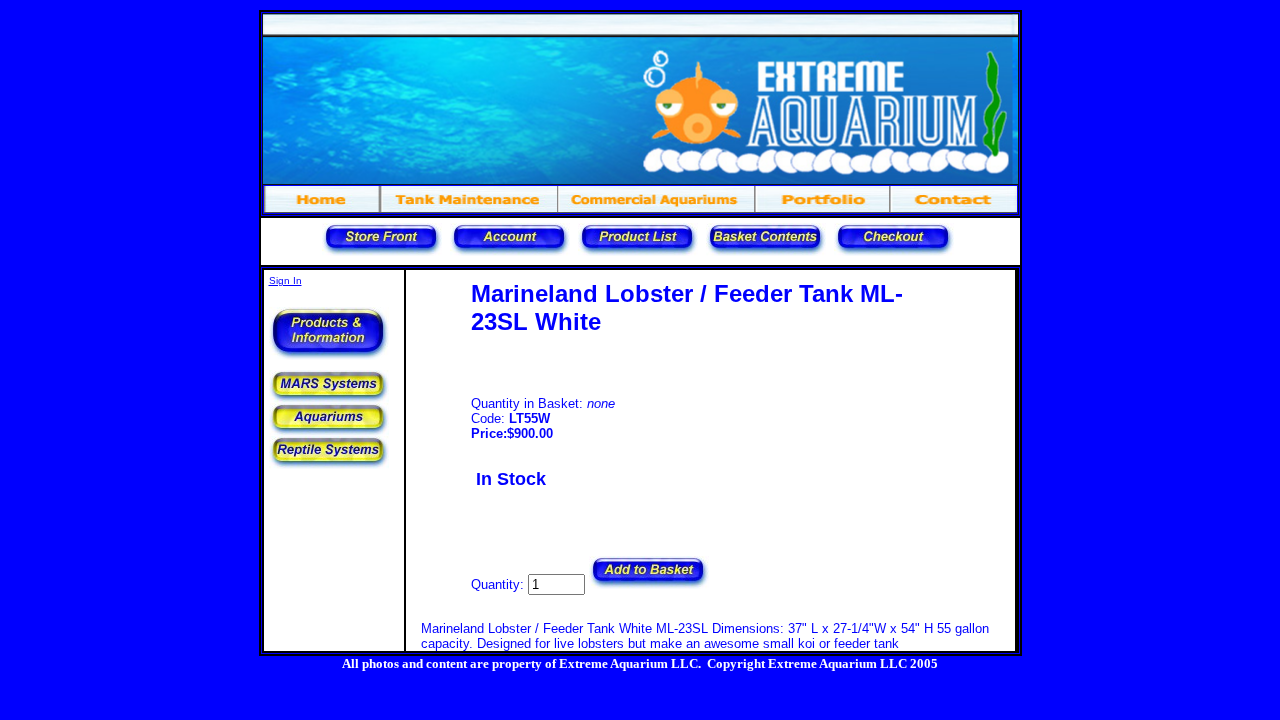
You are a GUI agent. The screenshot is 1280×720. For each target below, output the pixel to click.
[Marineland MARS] (329, 399)
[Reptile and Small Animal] (329, 465)
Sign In (285, 280)
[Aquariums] (329, 432)
